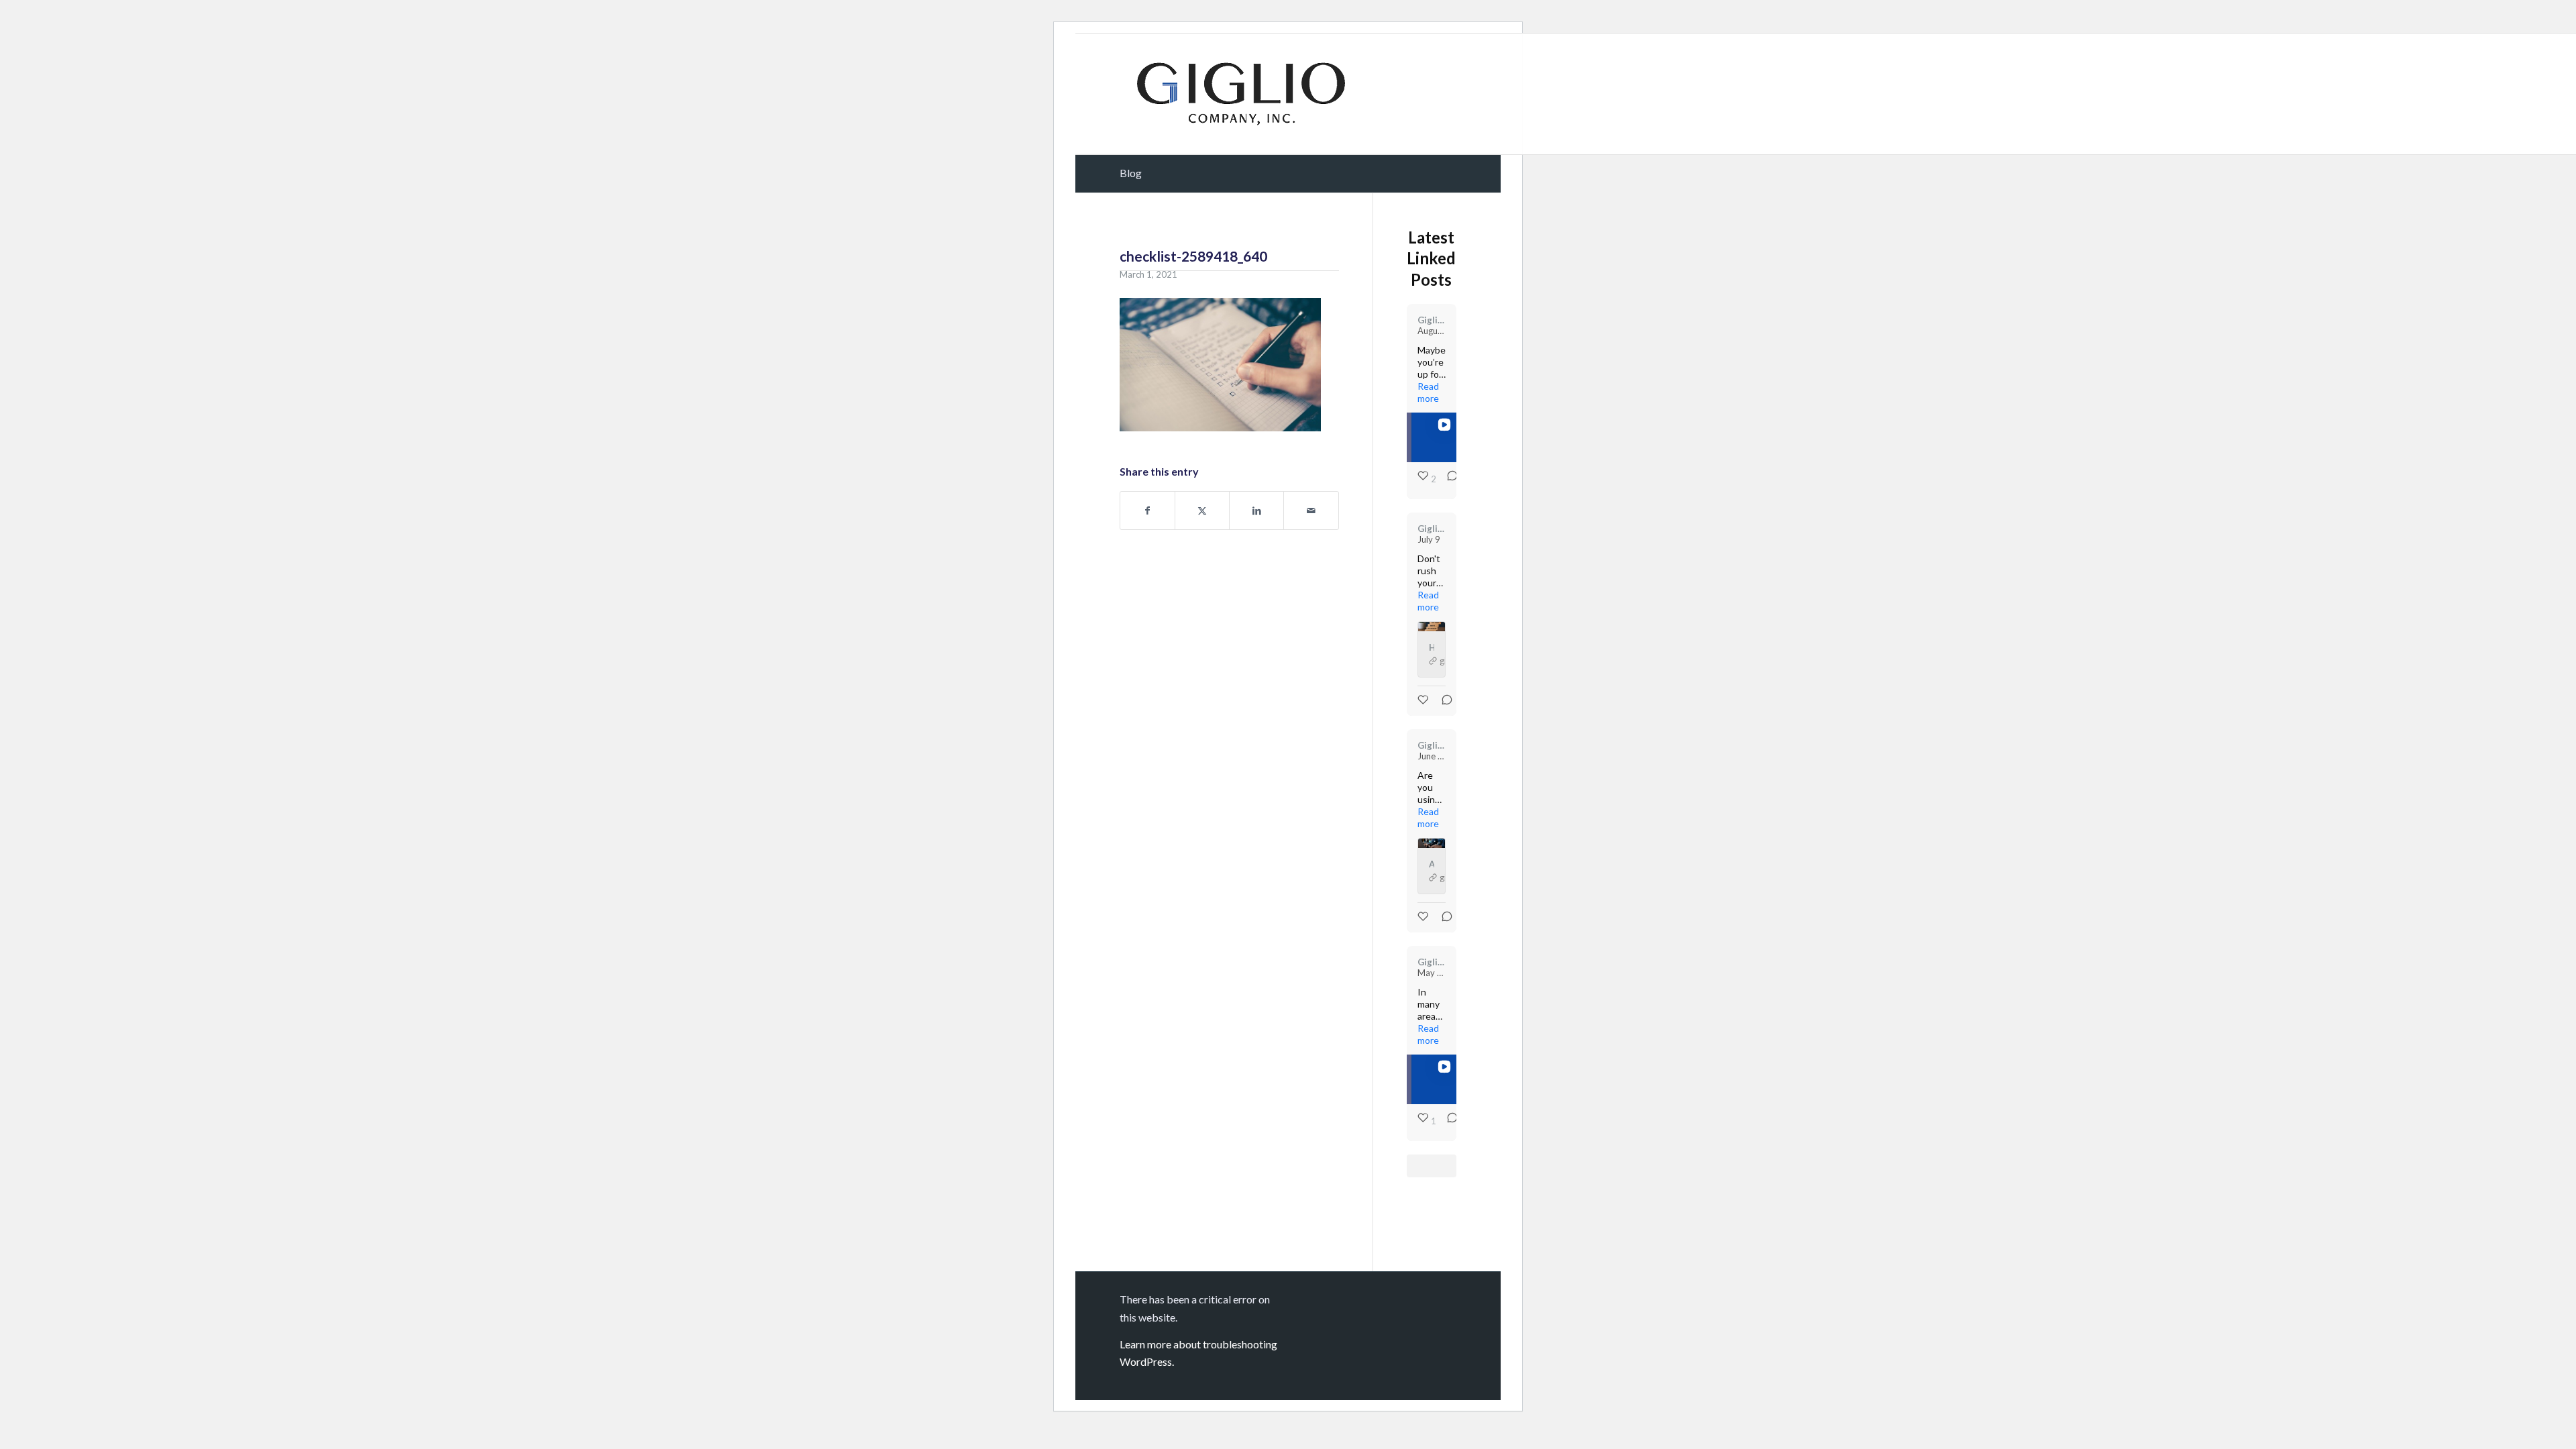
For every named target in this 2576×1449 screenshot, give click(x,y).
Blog (1131, 173)
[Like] (1424, 700)
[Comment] (1448, 479)
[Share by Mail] (1311, 511)
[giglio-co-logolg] (1241, 94)
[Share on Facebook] (1147, 511)
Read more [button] (1428, 392)
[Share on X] (1202, 511)
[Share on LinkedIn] (1256, 511)
